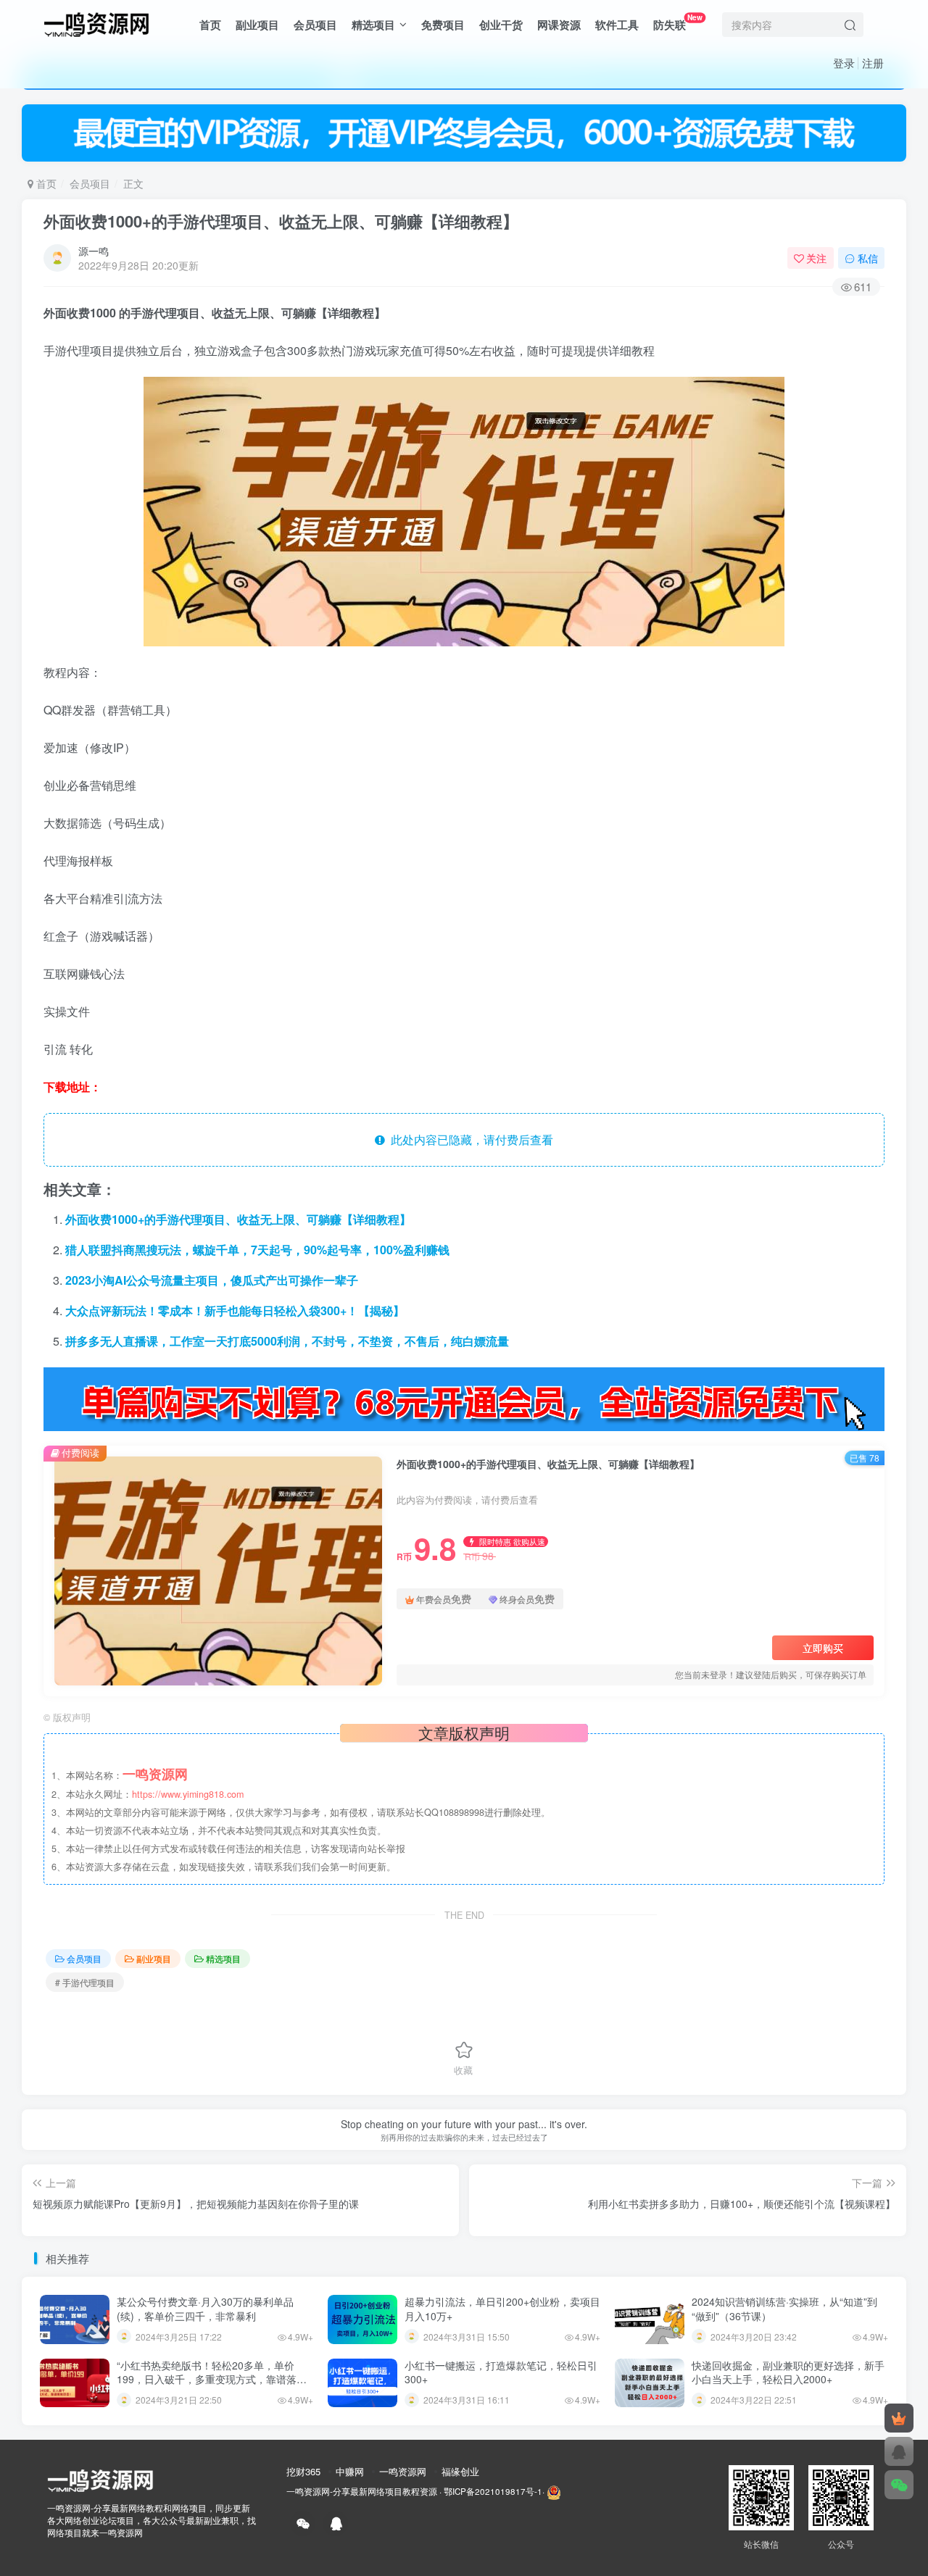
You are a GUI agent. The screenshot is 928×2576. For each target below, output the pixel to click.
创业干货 (501, 25)
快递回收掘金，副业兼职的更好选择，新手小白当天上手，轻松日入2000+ (788, 2372)
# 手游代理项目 (85, 1982)
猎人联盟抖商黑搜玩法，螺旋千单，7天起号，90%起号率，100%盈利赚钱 (257, 1250)
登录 (844, 63)
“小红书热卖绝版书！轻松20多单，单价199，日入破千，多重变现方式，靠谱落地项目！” (212, 2379)
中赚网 (350, 2471)
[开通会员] (899, 2418)
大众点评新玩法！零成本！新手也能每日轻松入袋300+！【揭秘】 (235, 1310)
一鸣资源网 (403, 2471)
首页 (210, 25)
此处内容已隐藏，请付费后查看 (469, 1139)
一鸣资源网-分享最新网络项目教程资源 (362, 2491)
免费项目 (443, 25)
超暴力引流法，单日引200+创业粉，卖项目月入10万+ (502, 2309)
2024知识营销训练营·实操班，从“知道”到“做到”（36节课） (784, 2309)
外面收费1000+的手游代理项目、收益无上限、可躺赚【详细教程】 (281, 221)
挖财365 (303, 2471)
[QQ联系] (899, 2451)
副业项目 (257, 25)
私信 (868, 258)
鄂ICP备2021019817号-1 (493, 2491)
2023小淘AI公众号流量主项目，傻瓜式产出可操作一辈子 (212, 1280)
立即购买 (823, 1648)
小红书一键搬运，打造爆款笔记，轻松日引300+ (501, 2372)
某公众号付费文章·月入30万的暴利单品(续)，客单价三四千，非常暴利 (205, 2309)
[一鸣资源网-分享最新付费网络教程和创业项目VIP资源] (96, 22)
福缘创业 (460, 2471)
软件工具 (617, 25)
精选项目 (373, 25)
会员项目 (315, 25)
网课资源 (559, 25)
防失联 (678, 22)
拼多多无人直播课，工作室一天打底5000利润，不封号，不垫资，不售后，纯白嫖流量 (287, 1341)
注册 (873, 63)
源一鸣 (94, 251)
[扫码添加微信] (899, 2485)
